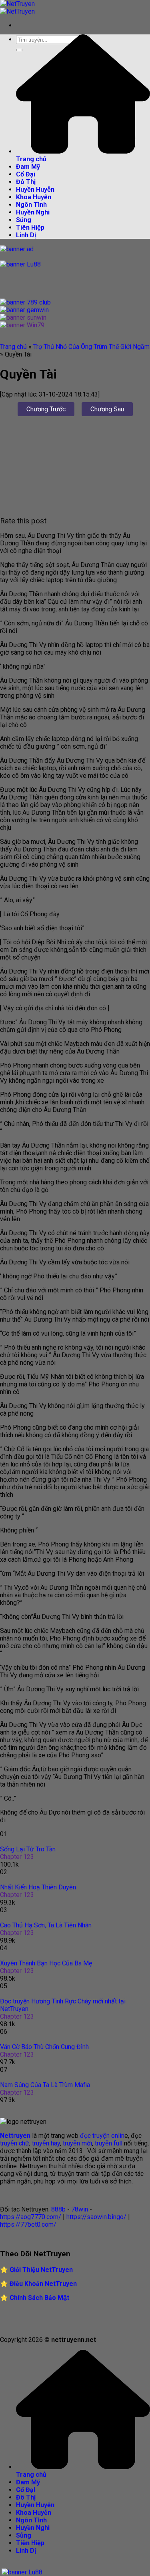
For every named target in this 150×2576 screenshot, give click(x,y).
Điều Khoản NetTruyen (43, 2284)
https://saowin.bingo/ (96, 2217)
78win (80, 2209)
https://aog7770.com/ (31, 2217)
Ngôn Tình (31, 205)
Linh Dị (26, 235)
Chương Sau (107, 409)
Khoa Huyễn (34, 197)
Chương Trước (46, 409)
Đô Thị (26, 182)
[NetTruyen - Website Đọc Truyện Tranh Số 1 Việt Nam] (17, 8)
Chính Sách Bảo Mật (39, 2298)
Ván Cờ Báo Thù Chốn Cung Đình (44, 2047)
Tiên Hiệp (30, 227)
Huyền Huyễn (35, 189)
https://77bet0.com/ (28, 2224)
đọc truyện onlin (102, 2136)
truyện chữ (15, 2143)
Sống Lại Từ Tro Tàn (28, 1849)
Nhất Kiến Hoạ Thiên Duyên (38, 1887)
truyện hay (46, 2143)
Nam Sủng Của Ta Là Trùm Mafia (45, 2085)
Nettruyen (15, 2136)
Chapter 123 (17, 1857)
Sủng (24, 220)
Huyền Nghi (33, 212)
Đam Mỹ (28, 167)
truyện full (109, 2143)
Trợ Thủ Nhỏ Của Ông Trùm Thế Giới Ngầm (91, 347)
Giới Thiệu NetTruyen (41, 2270)
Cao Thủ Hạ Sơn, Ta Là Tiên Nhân (46, 1925)
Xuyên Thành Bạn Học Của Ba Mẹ (46, 1963)
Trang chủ (13, 347)
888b (58, 2209)
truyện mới (77, 2143)
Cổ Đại (26, 174)
